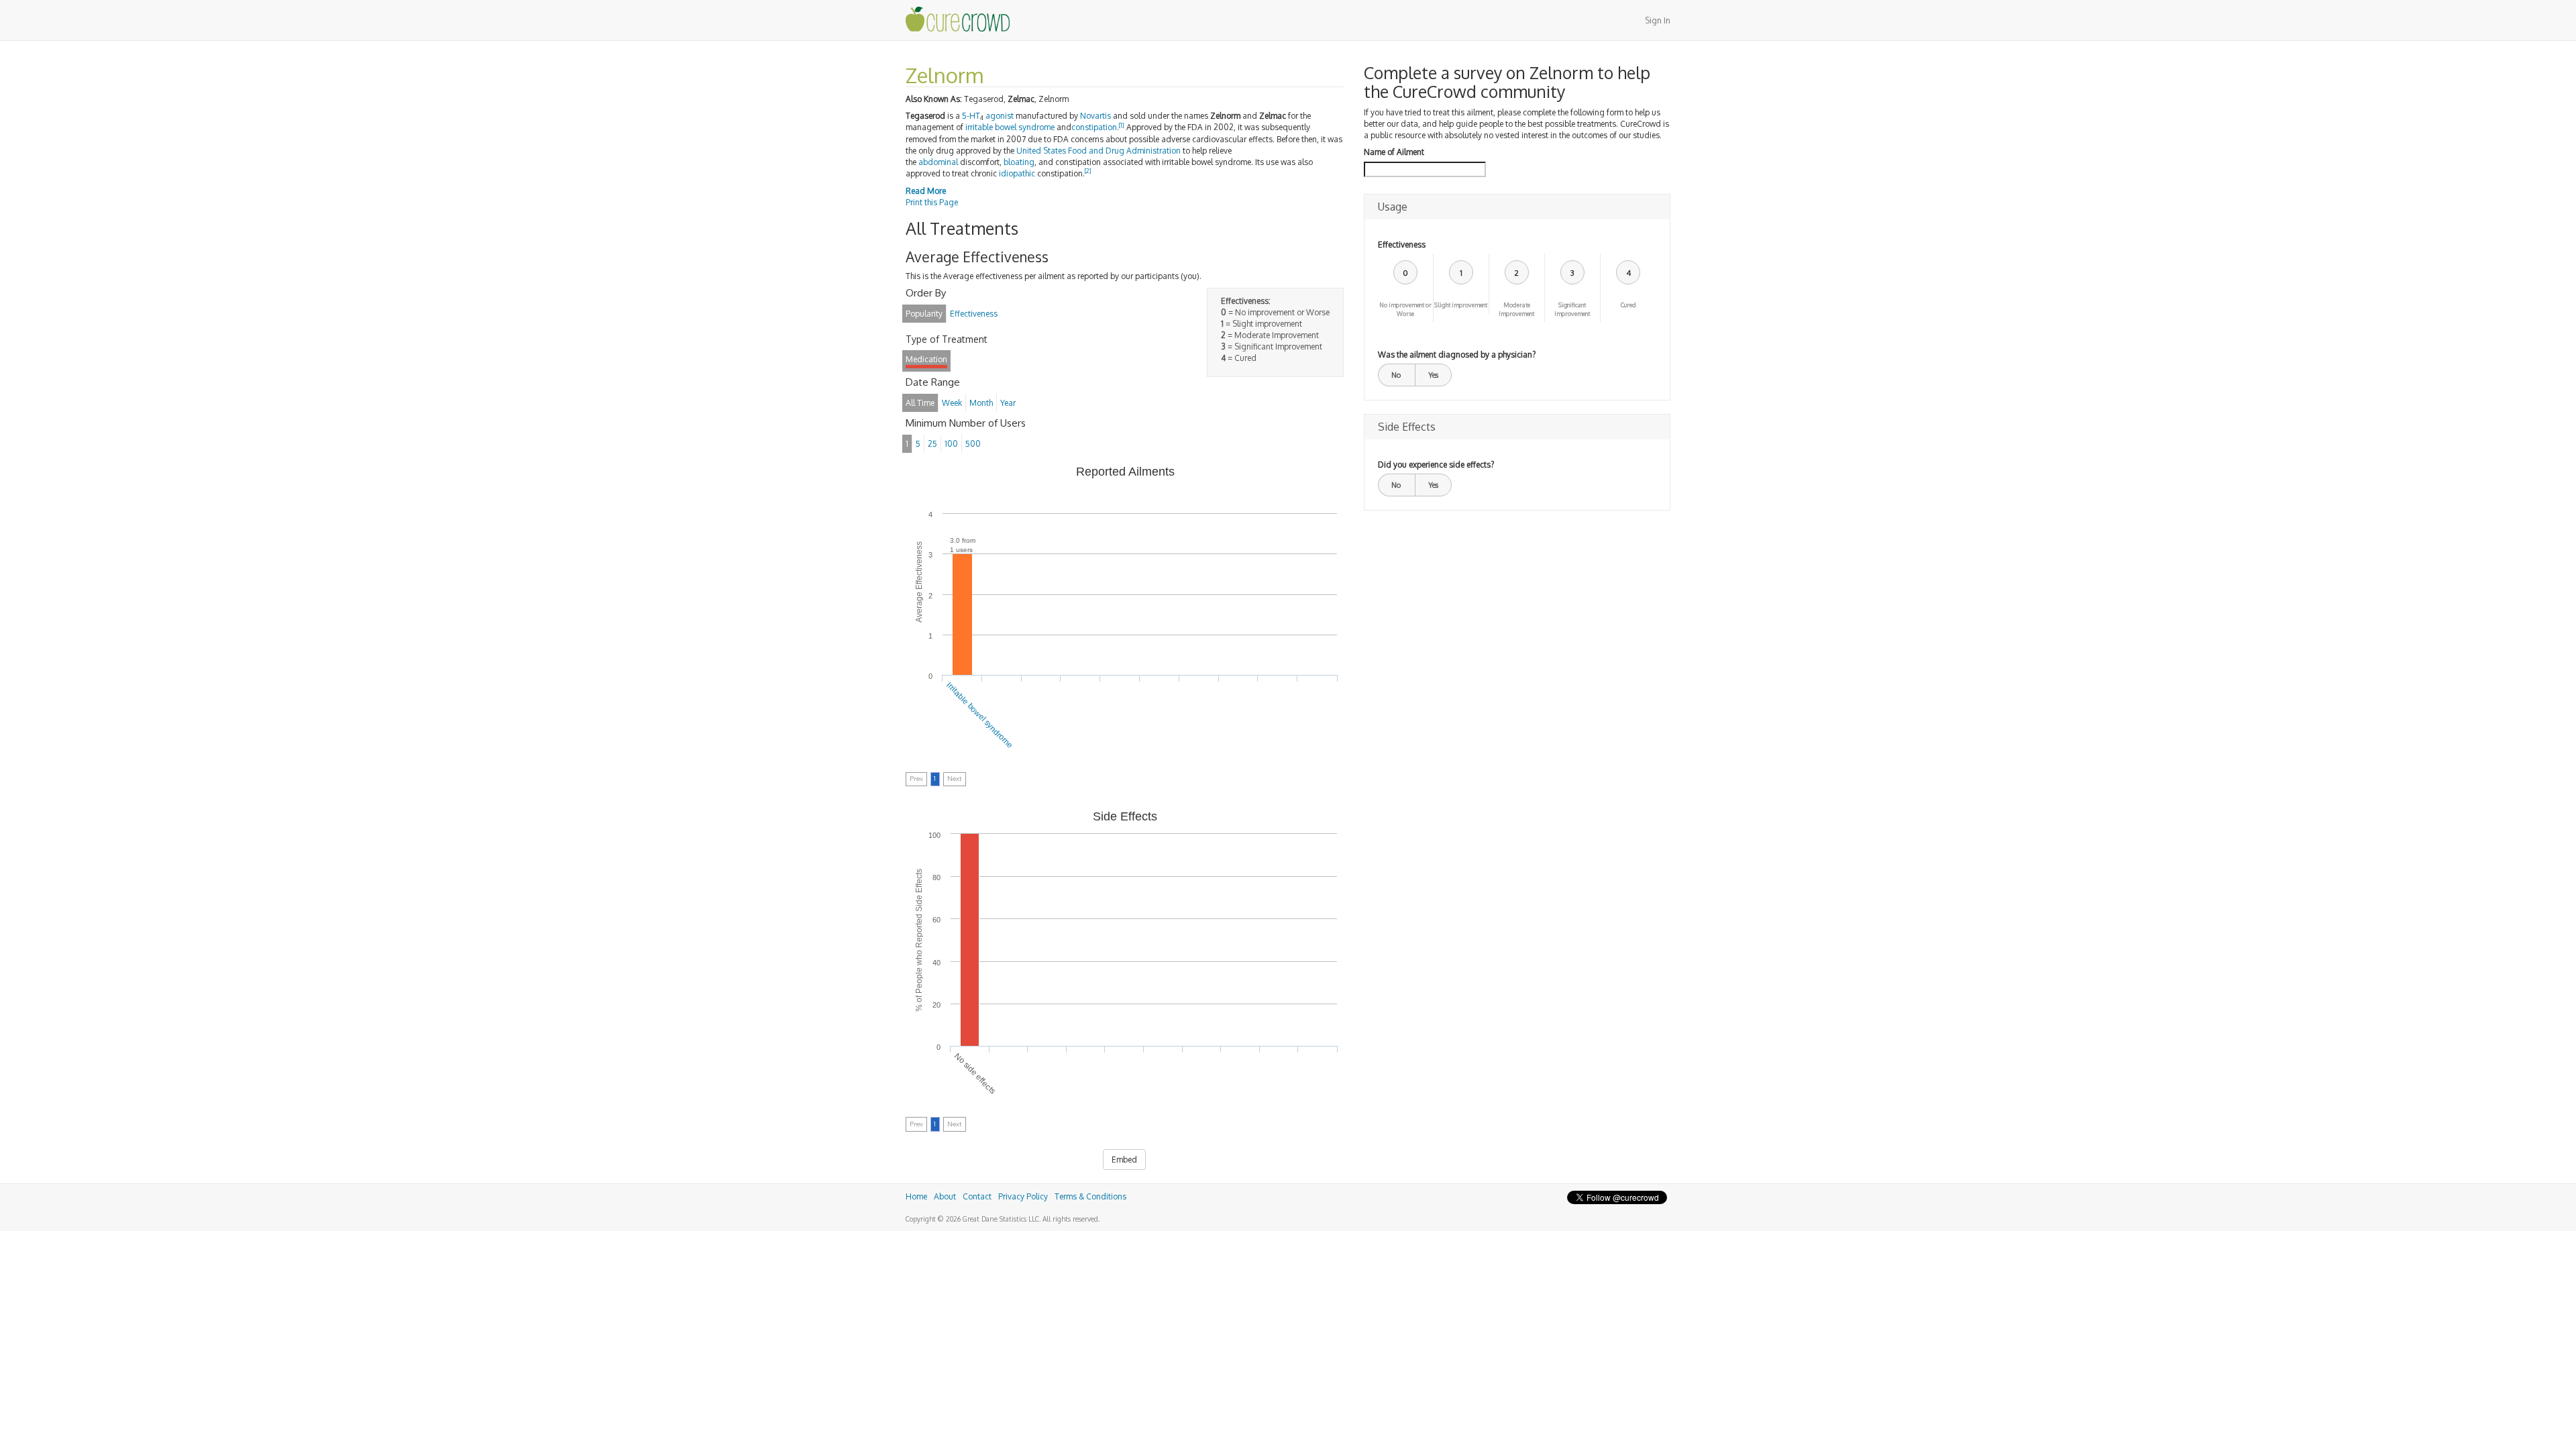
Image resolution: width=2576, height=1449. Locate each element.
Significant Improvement (1572, 309)
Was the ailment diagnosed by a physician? (1457, 355)
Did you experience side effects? (1436, 465)
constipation (1094, 127)
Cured (1628, 305)
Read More (926, 191)
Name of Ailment (1394, 152)
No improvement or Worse (1405, 309)
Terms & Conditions (1090, 1196)
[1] (1122, 125)
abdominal (938, 162)
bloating (1019, 162)
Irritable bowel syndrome (980, 715)
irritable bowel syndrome (1010, 127)
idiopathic (1017, 173)
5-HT (971, 116)
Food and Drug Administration (1124, 151)
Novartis (1095, 116)
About (945, 1196)
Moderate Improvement (1516, 309)
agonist (1000, 116)
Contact (977, 1196)
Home (916, 1196)
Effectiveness (1402, 245)
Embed (1124, 1160)
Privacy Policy (1023, 1196)
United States (1041, 151)
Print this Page (932, 202)
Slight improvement (1461, 305)
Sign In (1658, 20)
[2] (1088, 171)
